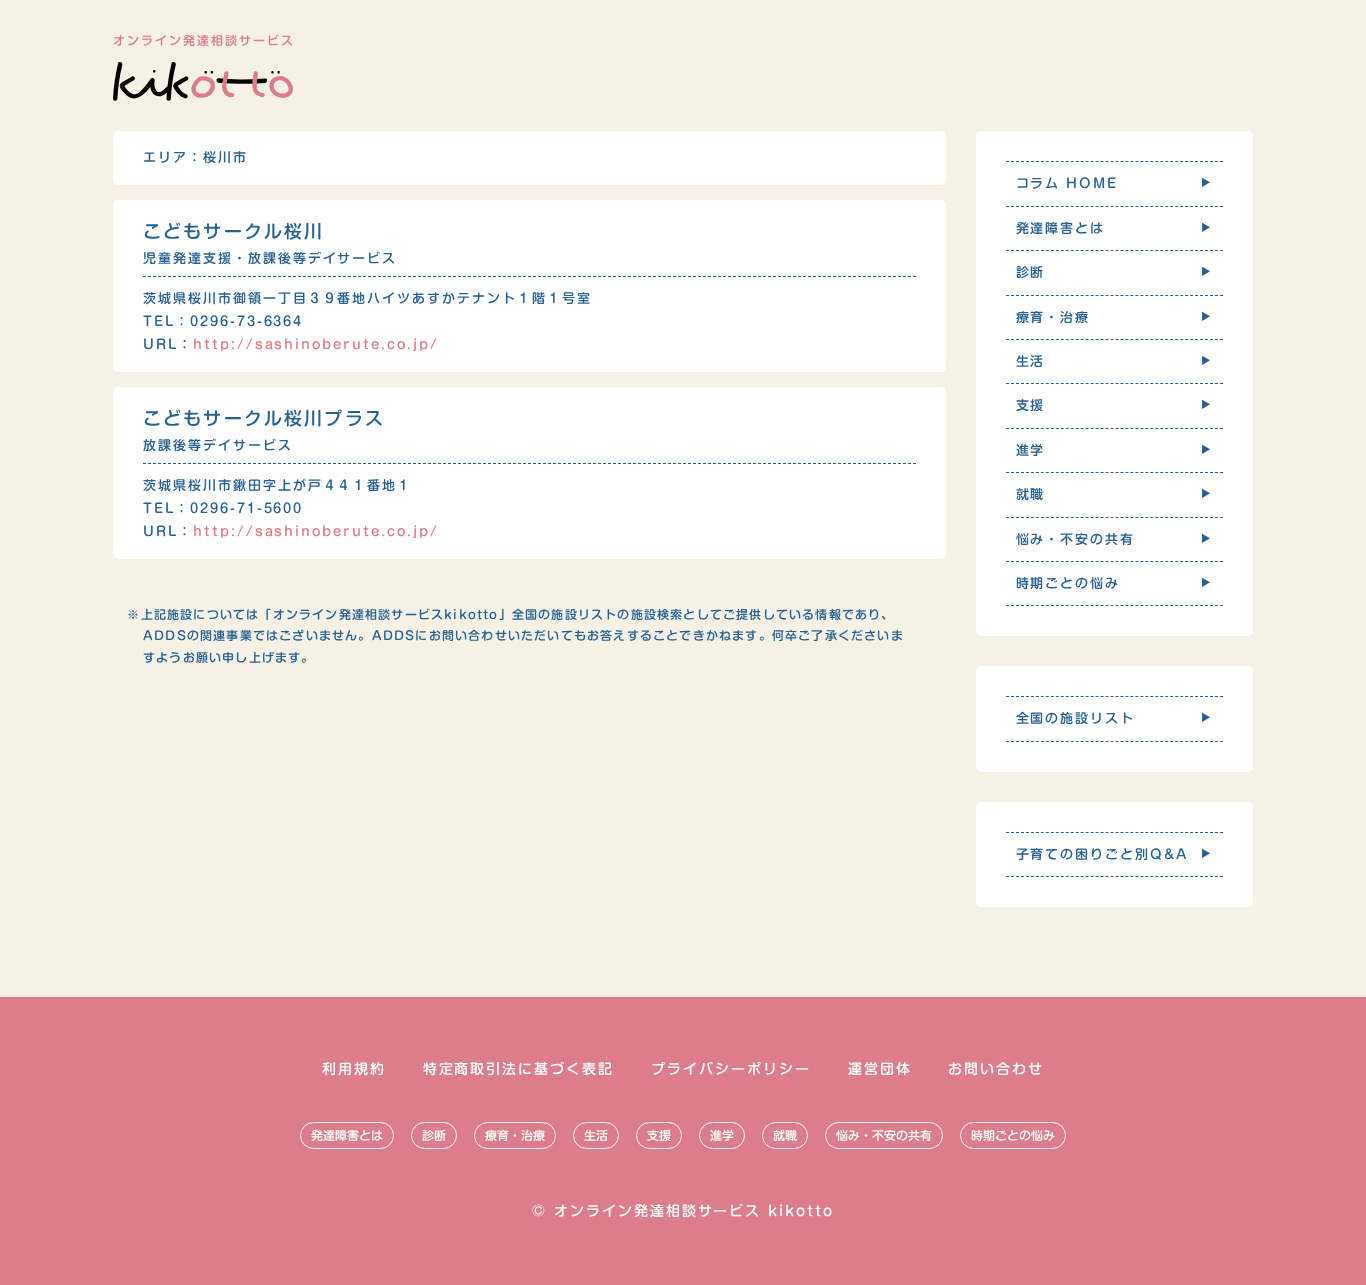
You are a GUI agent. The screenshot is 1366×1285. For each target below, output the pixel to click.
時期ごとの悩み (1013, 1135)
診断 (434, 1135)
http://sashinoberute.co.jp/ (316, 344)
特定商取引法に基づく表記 (519, 1069)
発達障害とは (347, 1135)
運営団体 (880, 1069)
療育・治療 (515, 1135)
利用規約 (354, 1069)
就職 (785, 1135)
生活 (596, 1135)
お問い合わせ (996, 1069)
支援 (659, 1135)
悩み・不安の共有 (884, 1135)
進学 (722, 1135)
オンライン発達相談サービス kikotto (694, 1211)
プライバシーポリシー (731, 1069)
